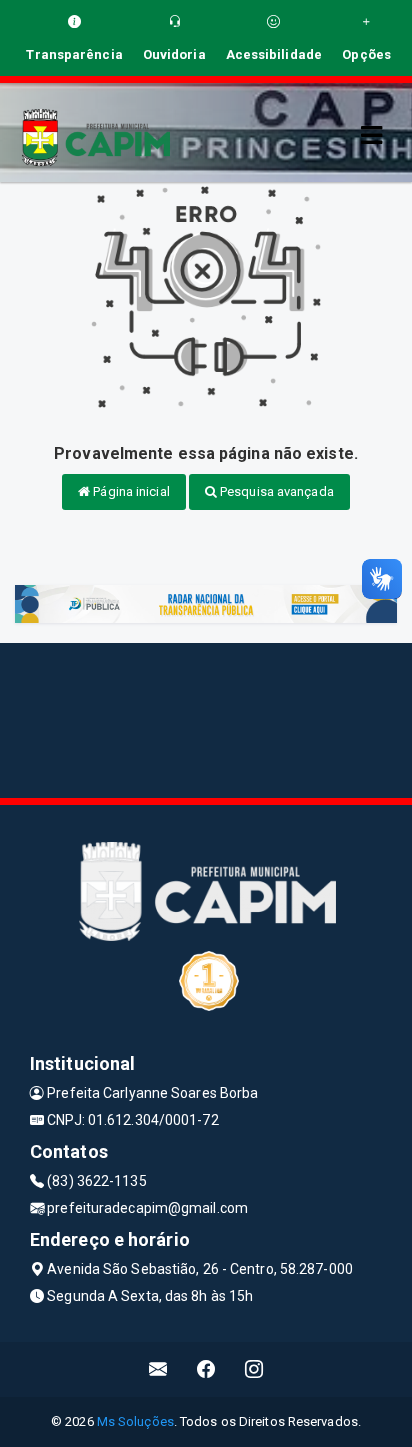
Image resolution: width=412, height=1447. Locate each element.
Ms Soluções (135, 1421)
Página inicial (130, 491)
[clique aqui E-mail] (158, 1369)
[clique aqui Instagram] (254, 1369)
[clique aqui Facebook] (206, 1369)
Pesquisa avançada (275, 491)
